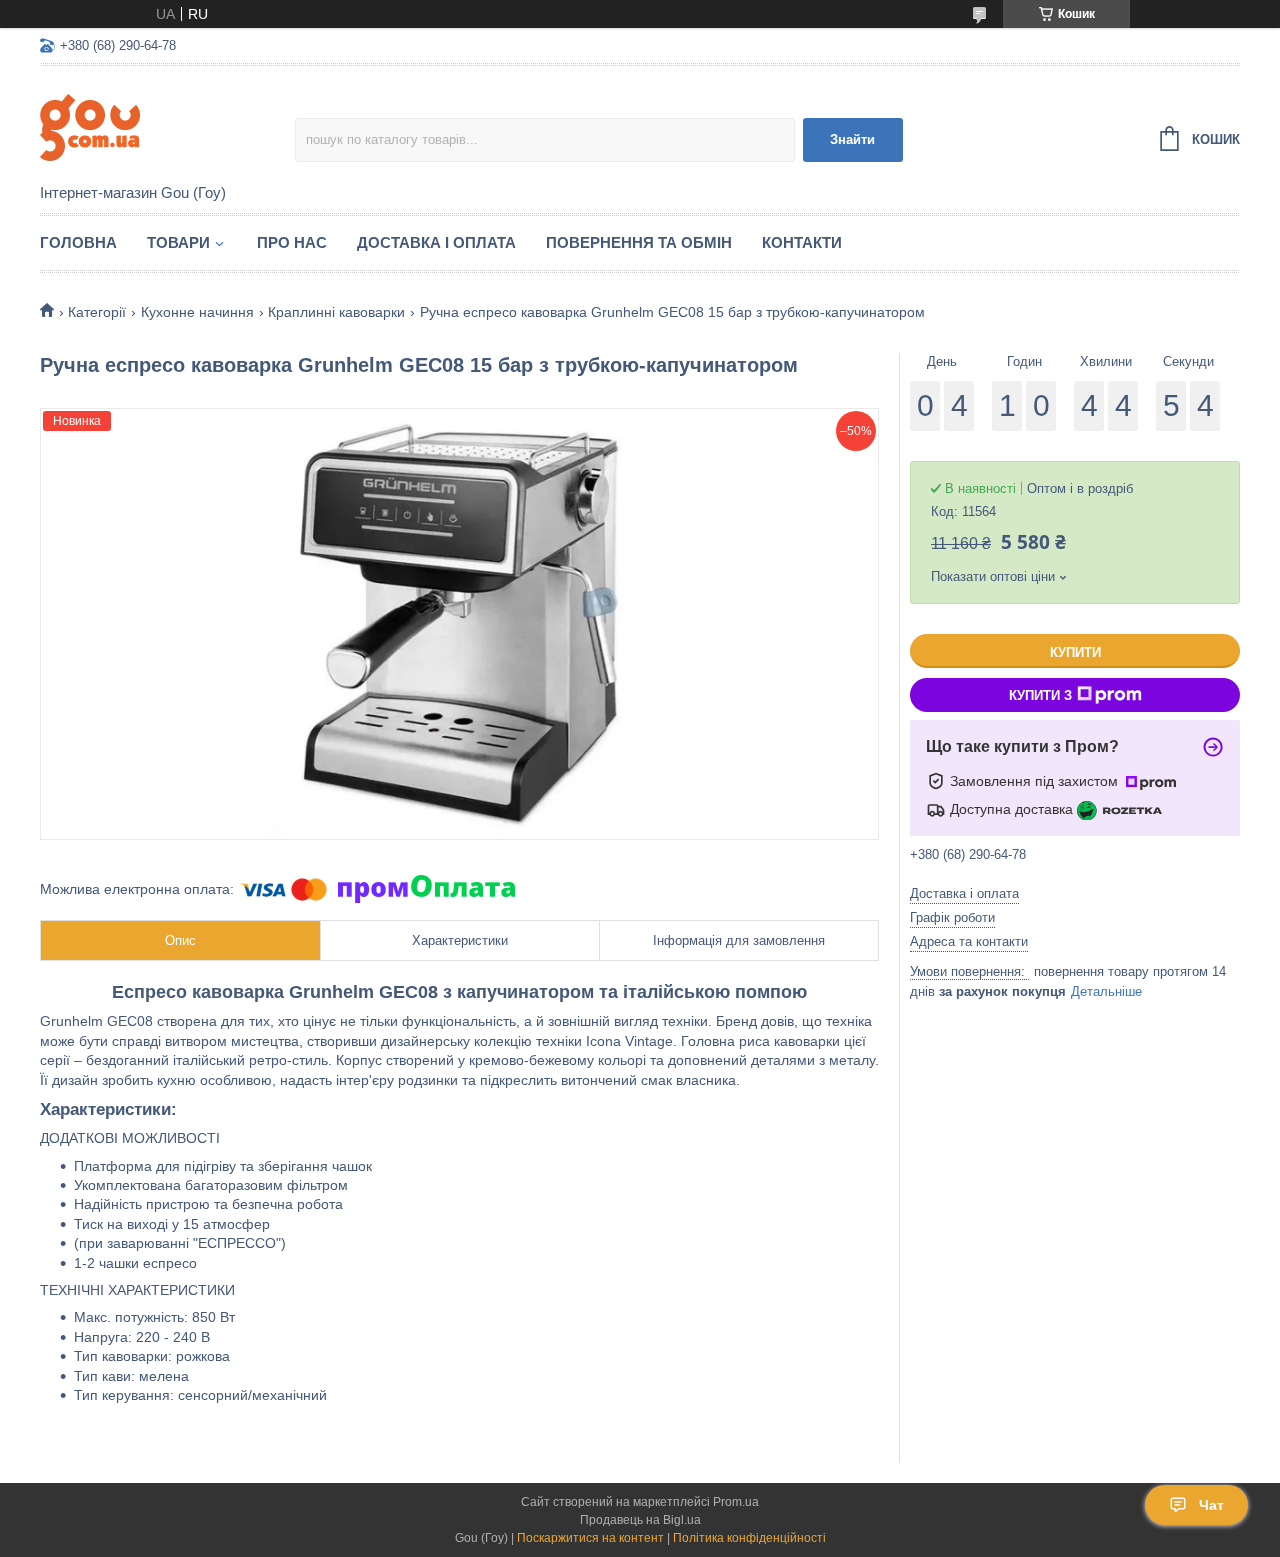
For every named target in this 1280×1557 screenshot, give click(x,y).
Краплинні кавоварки (336, 312)
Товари (178, 242)
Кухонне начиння (197, 312)
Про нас (292, 242)
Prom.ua (736, 1502)
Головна (78, 242)
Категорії (97, 312)
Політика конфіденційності (749, 1538)
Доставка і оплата (436, 242)
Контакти (802, 242)
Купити (1075, 652)
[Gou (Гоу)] (167, 126)
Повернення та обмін (639, 242)
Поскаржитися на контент (590, 1538)
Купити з (1040, 695)
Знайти (852, 139)
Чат (1211, 1505)
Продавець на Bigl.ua (640, 1520)
